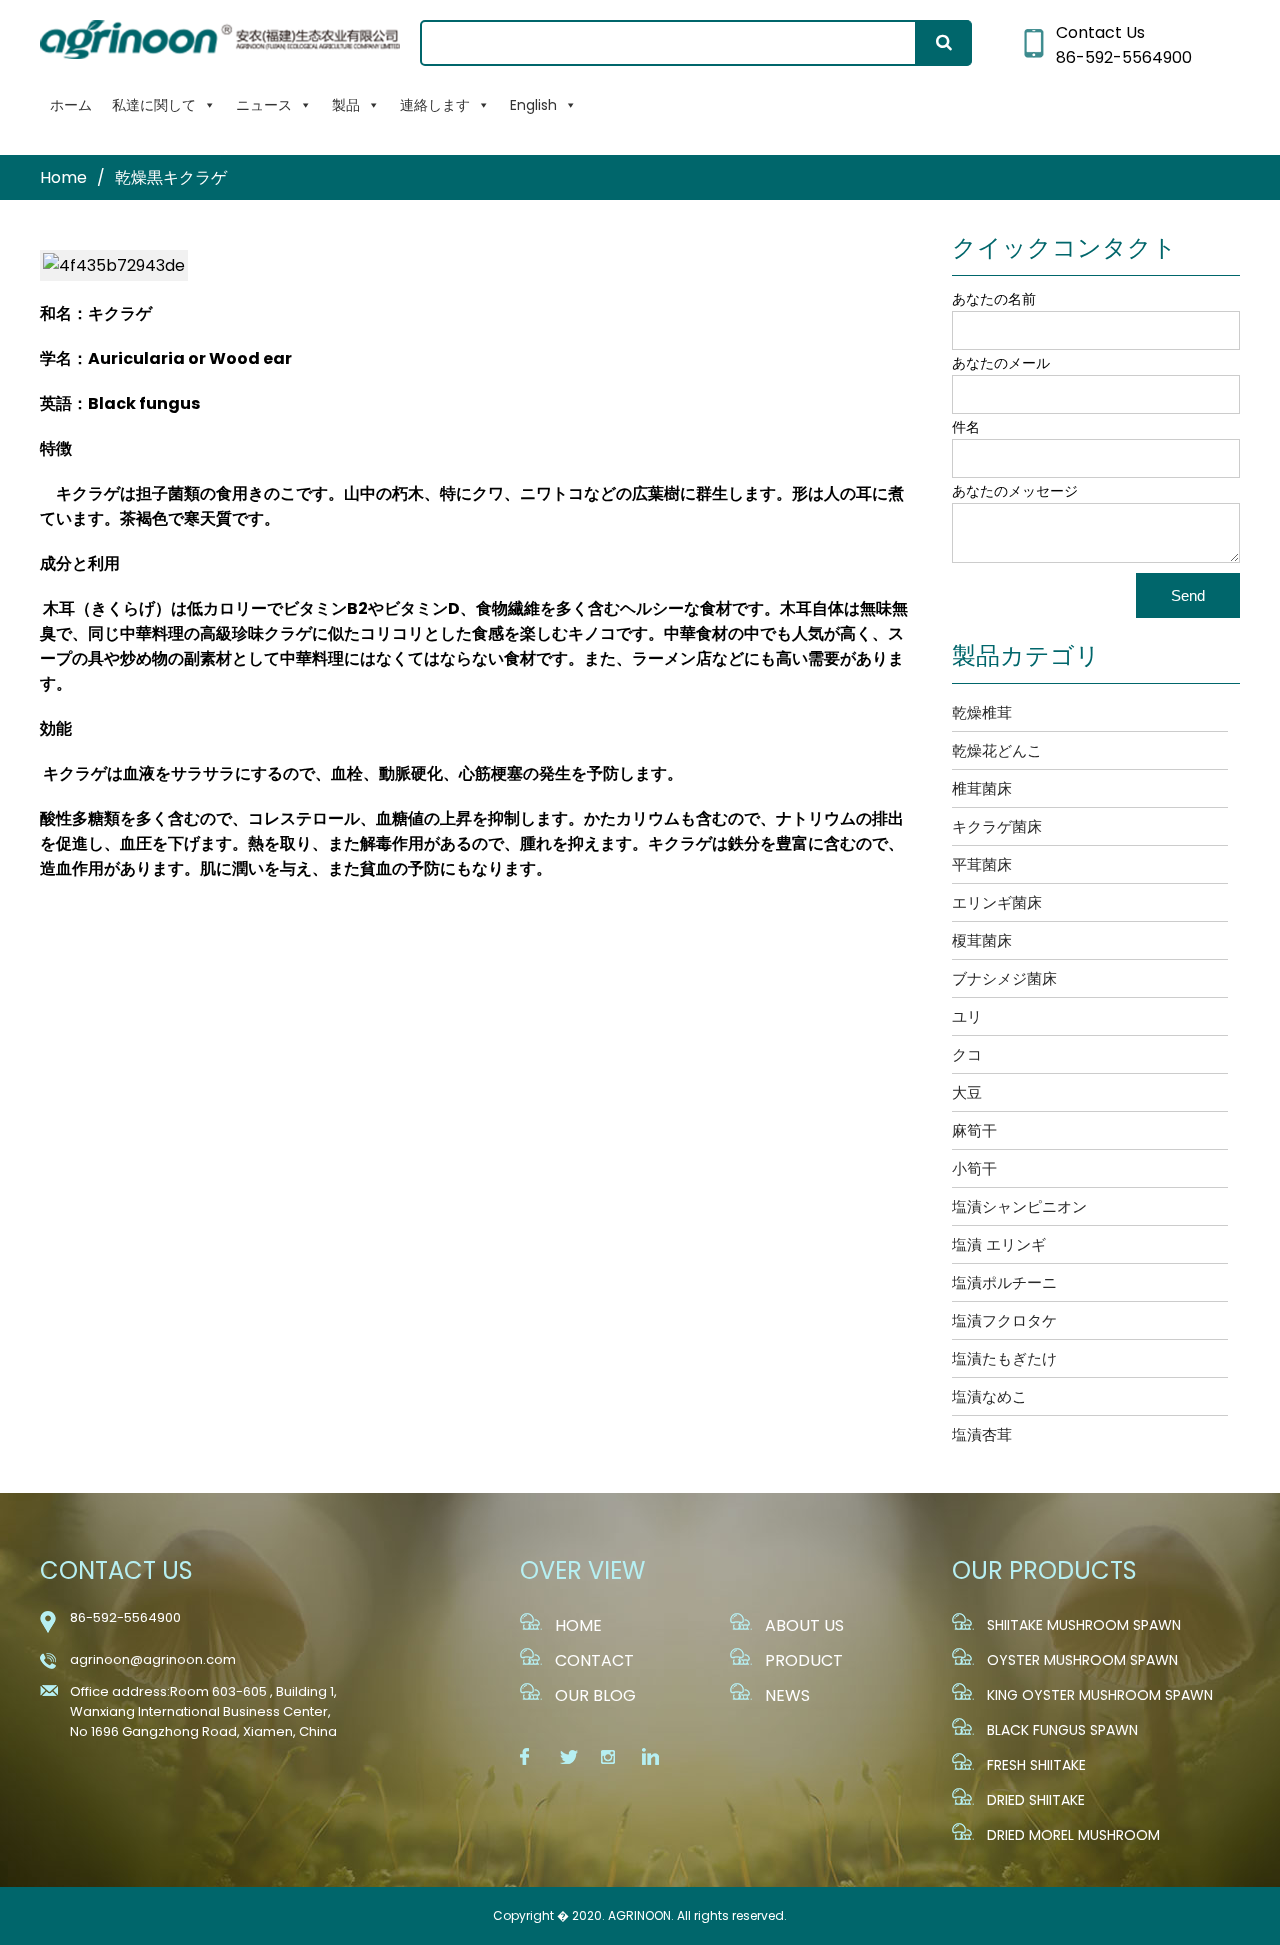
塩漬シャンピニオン (1019, 1206)
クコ (967, 1054)
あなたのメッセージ (1015, 491)
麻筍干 (974, 1130)
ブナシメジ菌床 (1004, 978)
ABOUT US (804, 1625)
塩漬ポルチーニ (1004, 1282)
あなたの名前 (994, 299)
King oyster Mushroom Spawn (1100, 1695)
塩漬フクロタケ (1004, 1320)
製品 (346, 105)
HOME (578, 1625)
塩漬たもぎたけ (1004, 1358)
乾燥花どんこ (997, 750)
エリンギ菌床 (997, 902)
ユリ (967, 1016)
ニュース (264, 105)
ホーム (71, 105)
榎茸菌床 (982, 940)
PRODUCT (804, 1660)
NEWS (787, 1695)
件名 (966, 427)
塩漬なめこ (989, 1396)
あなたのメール (1001, 363)
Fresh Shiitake (1036, 1765)
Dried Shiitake (1036, 1800)
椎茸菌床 (982, 788)
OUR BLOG (595, 1695)
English (533, 105)
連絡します (435, 105)
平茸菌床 (982, 864)
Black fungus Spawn (1062, 1730)
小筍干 (974, 1168)
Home (63, 177)
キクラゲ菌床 (997, 826)
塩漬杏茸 (982, 1434)
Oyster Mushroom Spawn (1082, 1660)
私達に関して (154, 105)
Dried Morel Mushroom (1073, 1835)
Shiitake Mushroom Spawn (1084, 1625)
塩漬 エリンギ (999, 1244)
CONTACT (594, 1660)
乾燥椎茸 (982, 712)
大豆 (967, 1092)
